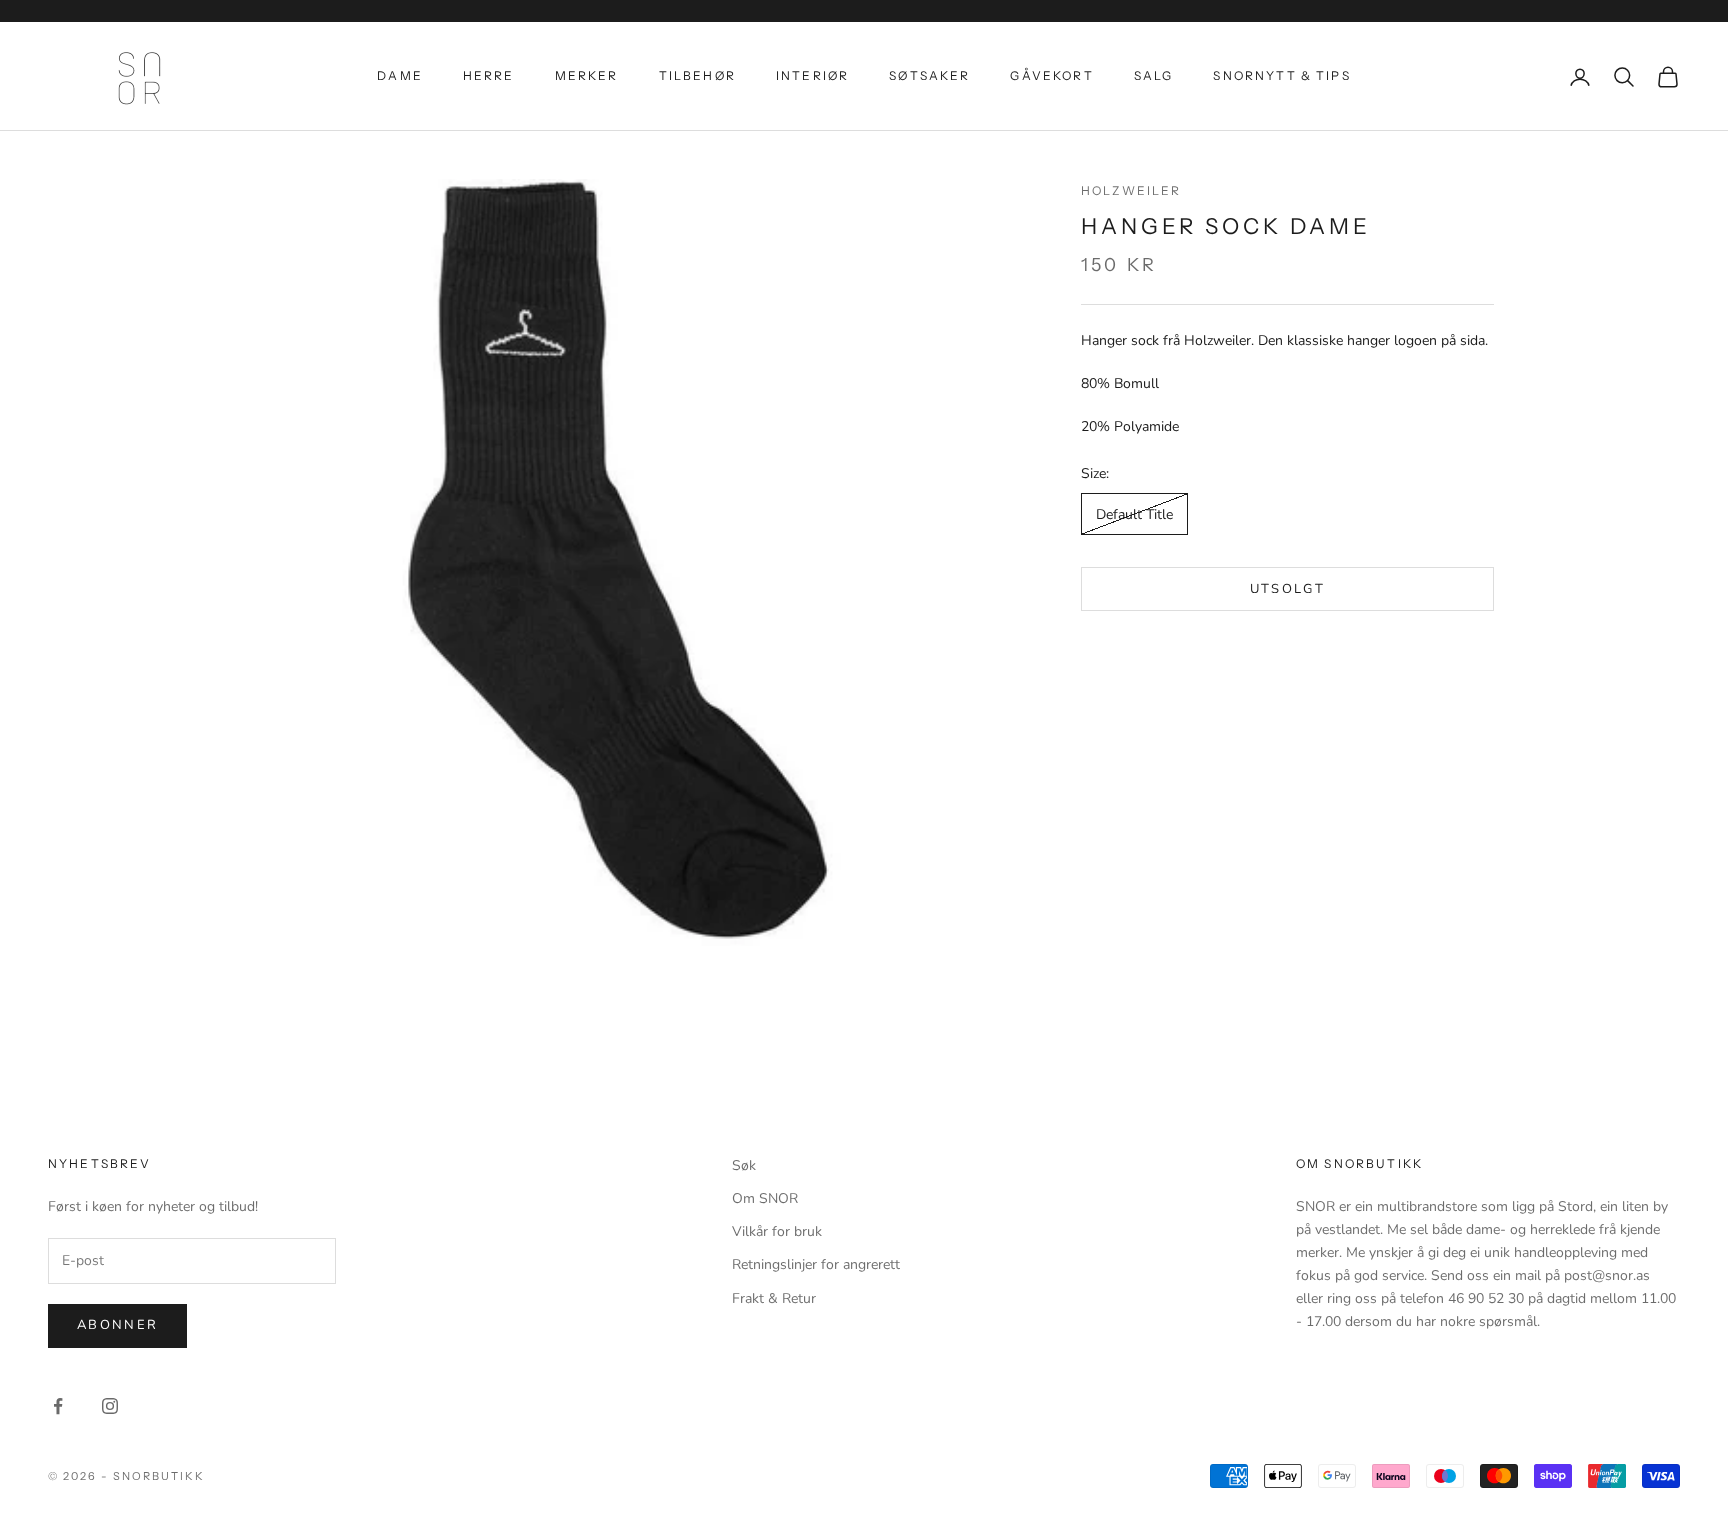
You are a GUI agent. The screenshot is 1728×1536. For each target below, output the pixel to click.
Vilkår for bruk (777, 1231)
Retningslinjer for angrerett (816, 1264)
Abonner (117, 1325)
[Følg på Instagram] (110, 1406)
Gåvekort (1051, 75)
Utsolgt (1287, 589)
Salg (1154, 75)
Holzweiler (1131, 190)
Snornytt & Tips (1281, 75)
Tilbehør (697, 75)
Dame (400, 75)
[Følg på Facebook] (58, 1406)
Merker (587, 75)
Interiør (812, 75)
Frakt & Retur (774, 1298)
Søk (744, 1165)
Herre (489, 75)
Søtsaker (929, 75)
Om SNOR (765, 1198)
